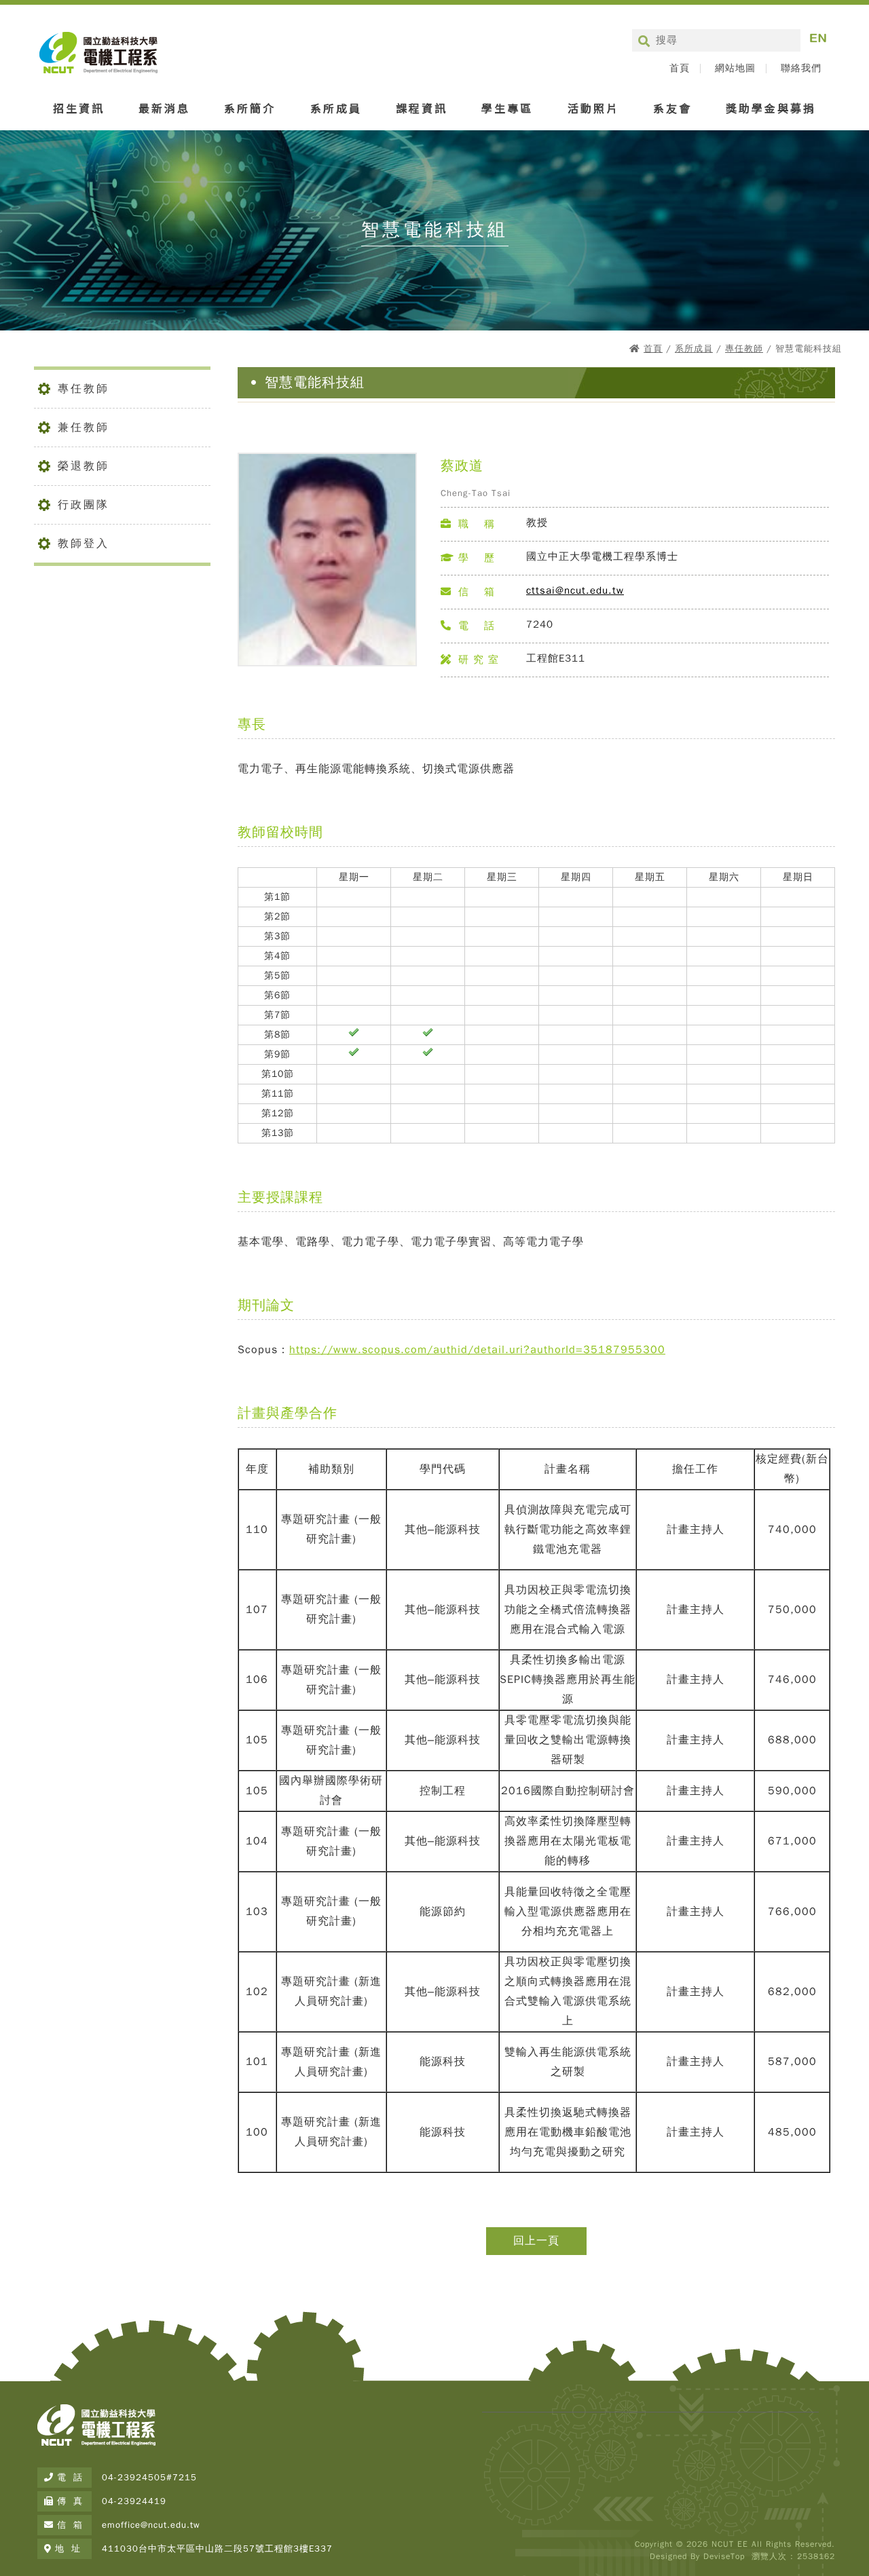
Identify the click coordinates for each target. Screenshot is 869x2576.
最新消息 (164, 108)
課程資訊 (422, 108)
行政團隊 (84, 505)
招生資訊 (79, 108)
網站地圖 (735, 69)
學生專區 (507, 108)
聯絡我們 (801, 69)
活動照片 (593, 108)
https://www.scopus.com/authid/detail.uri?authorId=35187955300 (477, 1350)
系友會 (672, 108)
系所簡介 (250, 108)
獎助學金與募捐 (771, 108)
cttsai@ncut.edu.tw (575, 590)
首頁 (680, 69)
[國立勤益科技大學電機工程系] (96, 2446)
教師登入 (84, 544)
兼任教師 (84, 428)
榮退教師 (84, 466)
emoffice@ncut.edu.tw (151, 2525)
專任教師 (744, 348)
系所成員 (336, 108)
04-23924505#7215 (149, 2477)
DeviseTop (724, 2556)
